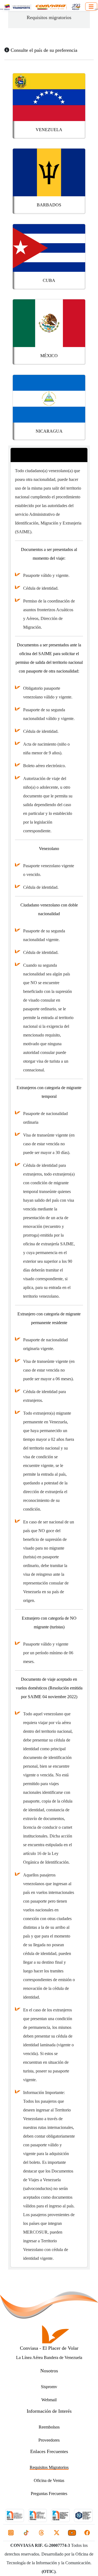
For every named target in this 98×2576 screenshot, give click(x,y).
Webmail (49, 2400)
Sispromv (49, 2387)
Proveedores (49, 2440)
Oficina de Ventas (49, 2480)
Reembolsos (49, 2427)
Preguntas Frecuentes (49, 2494)
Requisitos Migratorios (49, 2467)
